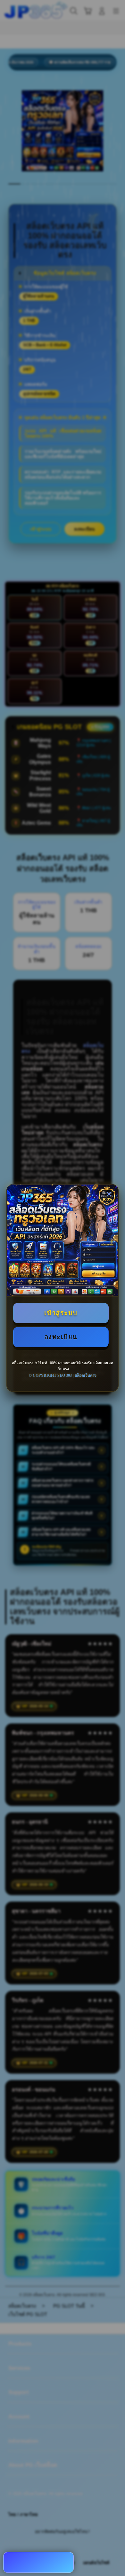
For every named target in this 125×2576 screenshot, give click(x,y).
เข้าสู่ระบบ (61, 1313)
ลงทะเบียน (61, 1337)
